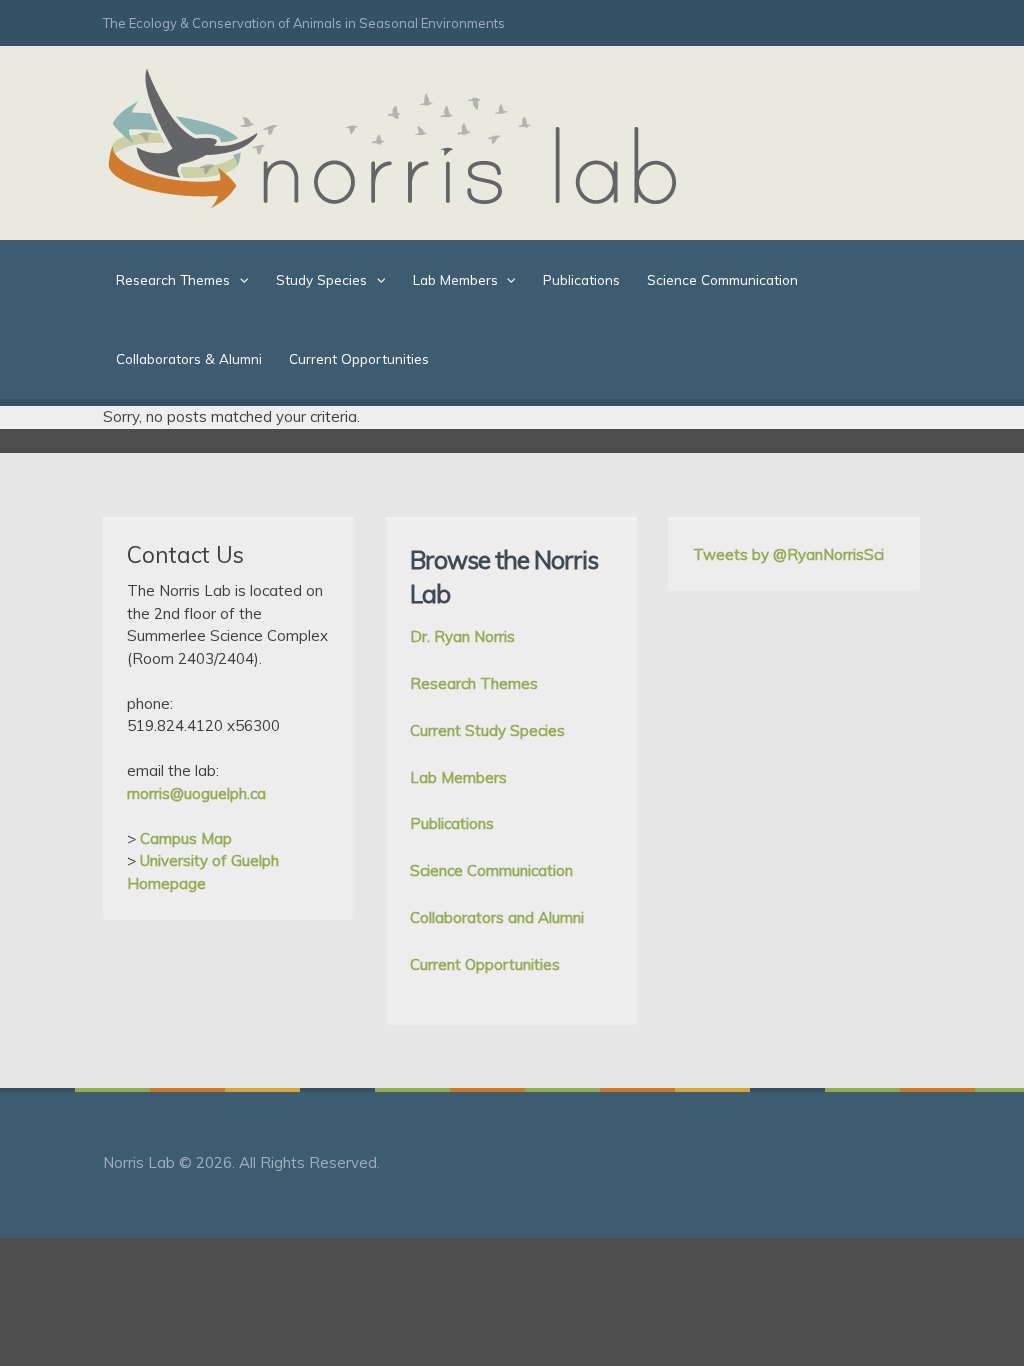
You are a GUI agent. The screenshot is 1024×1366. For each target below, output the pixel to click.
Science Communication (722, 279)
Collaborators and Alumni (497, 917)
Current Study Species (487, 730)
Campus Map (186, 838)
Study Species (321, 279)
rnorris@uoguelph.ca (196, 793)
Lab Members (455, 279)
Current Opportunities (359, 358)
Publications (581, 279)
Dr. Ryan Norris (462, 636)
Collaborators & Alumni (189, 358)
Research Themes (173, 279)
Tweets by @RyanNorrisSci (788, 554)
